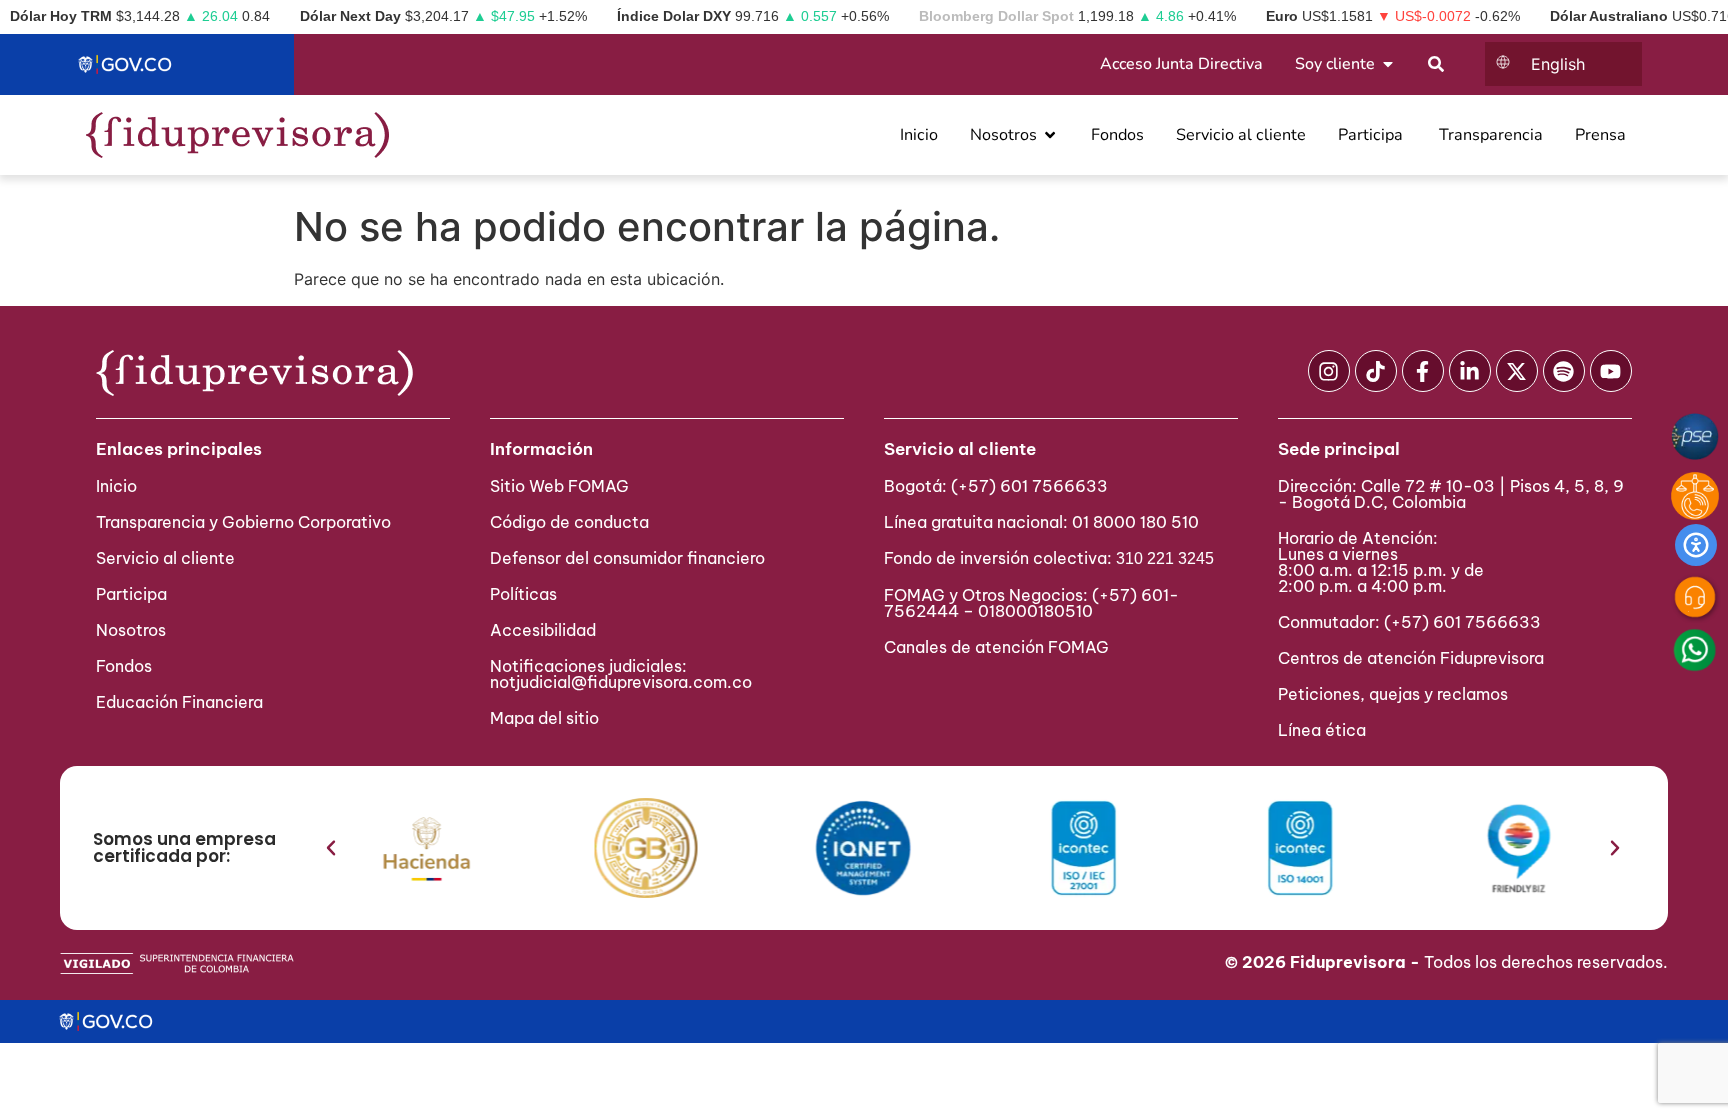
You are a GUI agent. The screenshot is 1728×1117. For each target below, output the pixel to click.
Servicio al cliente (165, 558)
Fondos (124, 666)
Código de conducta (569, 522)
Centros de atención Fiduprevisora (1411, 658)
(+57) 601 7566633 (1029, 486)
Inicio (116, 486)
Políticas (523, 594)
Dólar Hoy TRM (61, 16)
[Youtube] (1611, 371)
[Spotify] (1564, 371)
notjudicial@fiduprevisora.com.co (621, 682)
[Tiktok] (1376, 371)
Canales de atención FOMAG (1000, 647)
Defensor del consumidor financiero (627, 558)
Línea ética (1322, 730)
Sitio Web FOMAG (559, 486)
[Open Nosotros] (1050, 135)
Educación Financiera (179, 702)
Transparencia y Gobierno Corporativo (243, 522)
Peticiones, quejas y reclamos (1393, 694)
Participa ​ (133, 594)
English (1558, 64)
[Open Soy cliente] (1388, 64)
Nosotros (131, 630)
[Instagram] (1329, 371)
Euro (1282, 16)
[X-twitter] (1517, 371)
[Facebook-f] (1423, 371)
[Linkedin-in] (1470, 371)
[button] (331, 848)
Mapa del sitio (544, 718)
